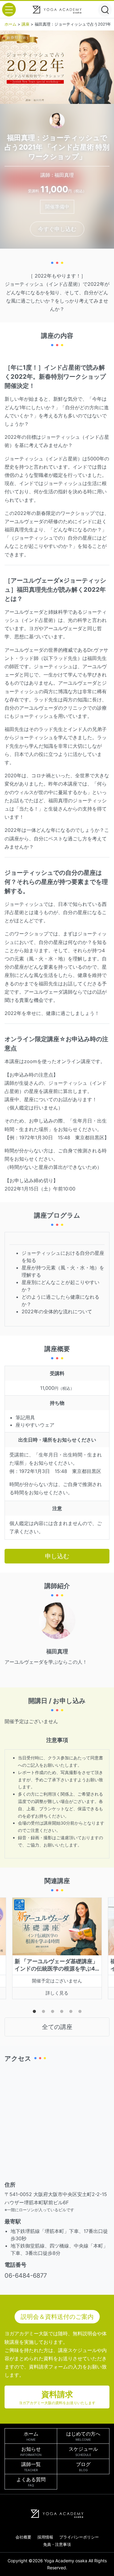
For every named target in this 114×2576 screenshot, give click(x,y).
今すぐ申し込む (57, 229)
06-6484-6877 (26, 2276)
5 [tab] (71, 2013)
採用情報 (45, 2537)
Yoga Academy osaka (66, 2561)
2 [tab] (43, 2013)
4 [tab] (62, 2013)
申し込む (57, 1556)
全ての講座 (57, 2027)
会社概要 (23, 2537)
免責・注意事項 (57, 2544)
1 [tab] (34, 2013)
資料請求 (57, 2397)
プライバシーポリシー (79, 2537)
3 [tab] (53, 2013)
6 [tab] (80, 2013)
